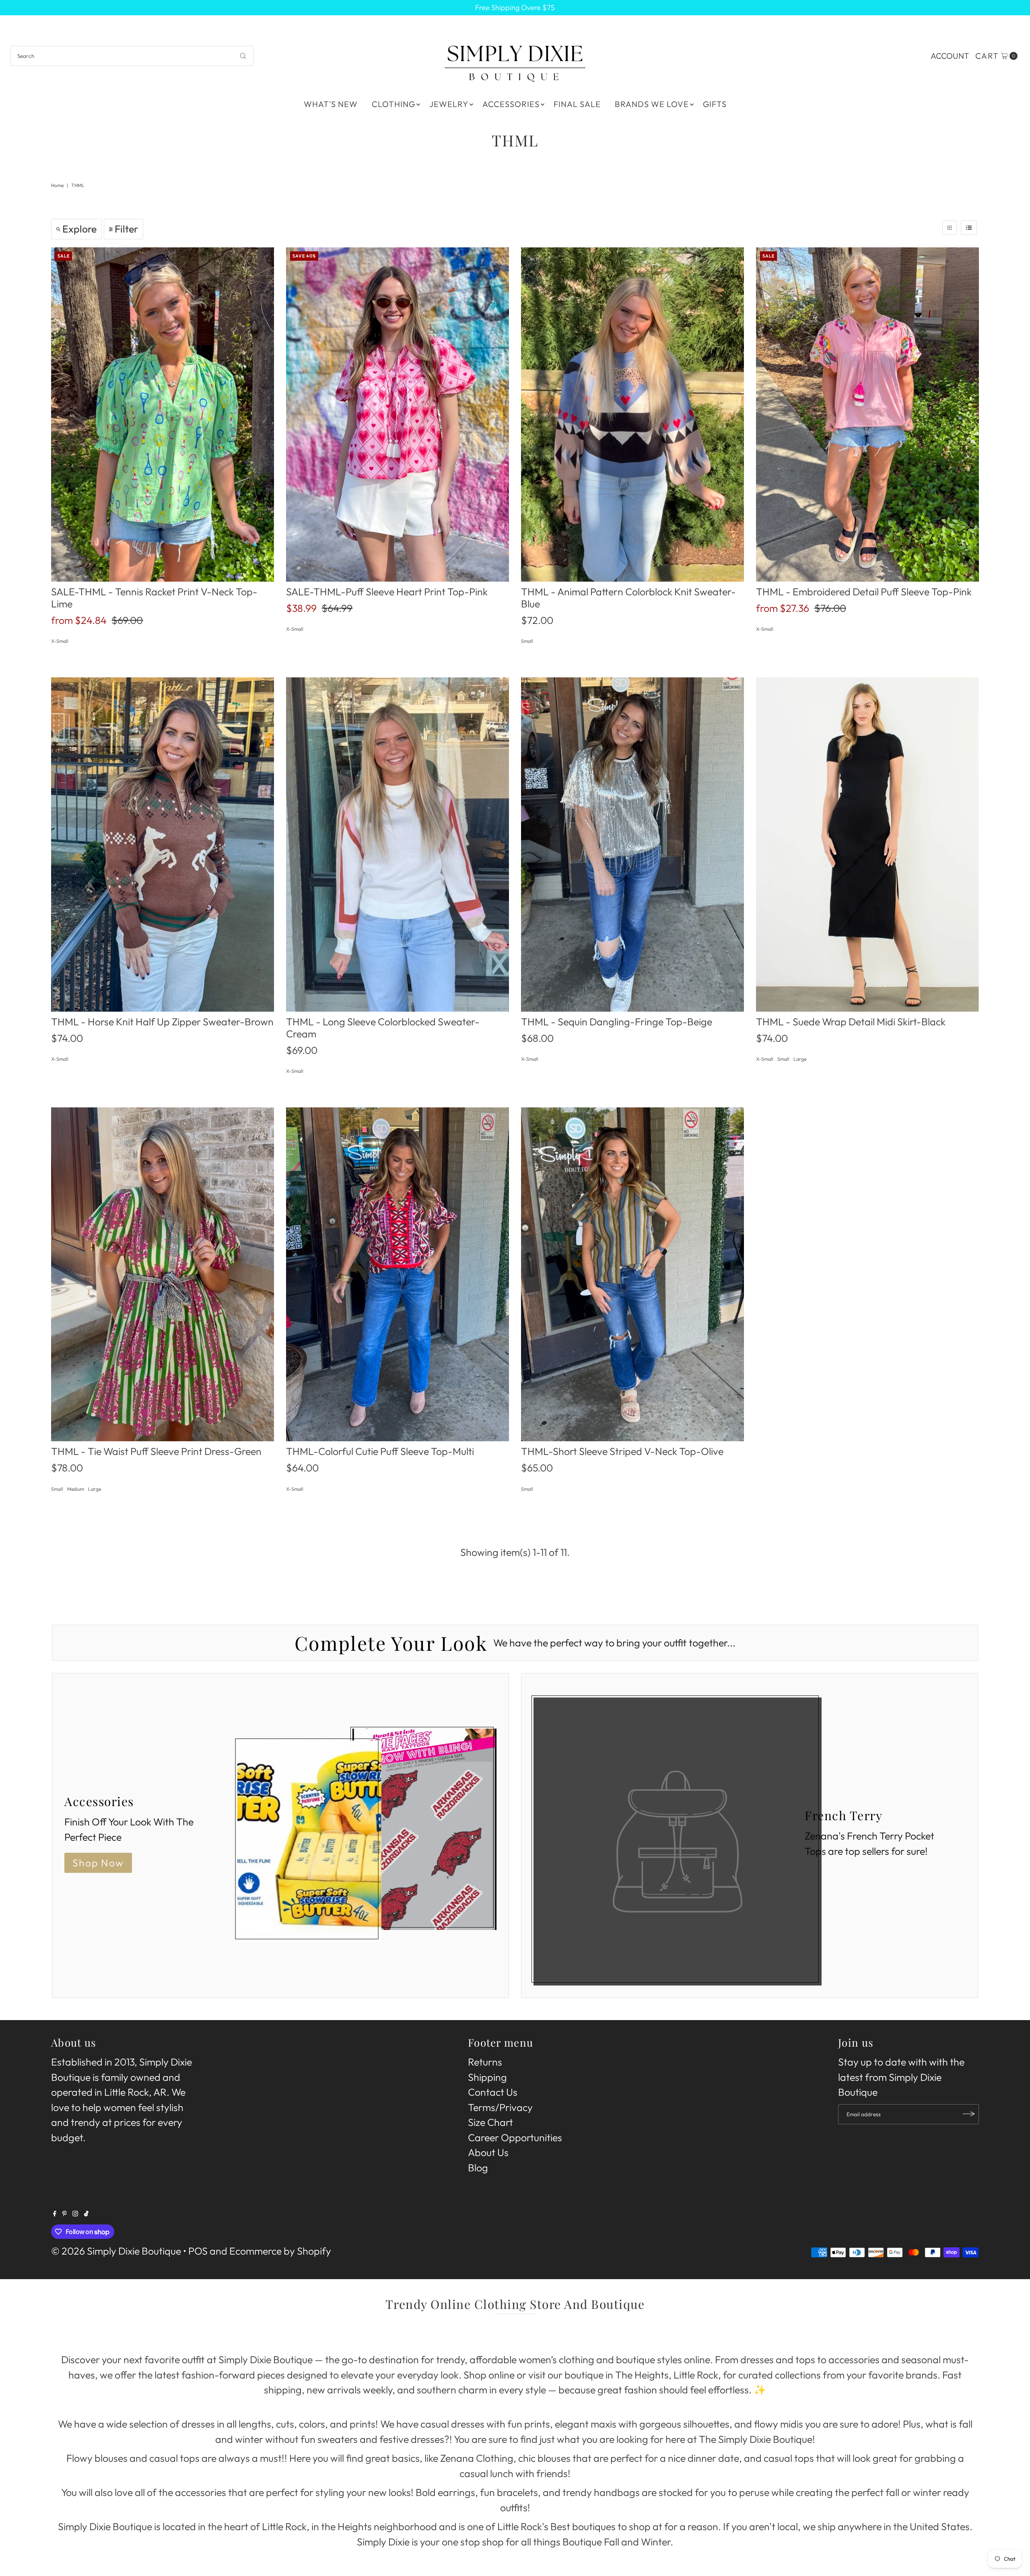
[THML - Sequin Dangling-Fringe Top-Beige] (632, 845)
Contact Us (493, 2092)
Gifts (715, 104)
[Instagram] (75, 2213)
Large (800, 1059)
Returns (485, 2062)
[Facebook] (55, 2213)
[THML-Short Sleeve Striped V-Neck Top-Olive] (632, 1275)
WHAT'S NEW (331, 104)
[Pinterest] (65, 2213)
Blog (478, 2167)
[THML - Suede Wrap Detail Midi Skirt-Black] (867, 845)
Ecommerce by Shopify (280, 2251)
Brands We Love (652, 104)
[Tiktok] (86, 2213)
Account (950, 56)
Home (57, 185)
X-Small (60, 641)
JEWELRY (449, 104)
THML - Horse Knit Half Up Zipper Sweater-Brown (162, 1022)
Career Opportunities (515, 2137)
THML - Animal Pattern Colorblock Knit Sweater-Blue (628, 598)
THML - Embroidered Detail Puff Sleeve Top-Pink (864, 592)
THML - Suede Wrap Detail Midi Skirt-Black (851, 1022)
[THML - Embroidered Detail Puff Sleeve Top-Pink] (867, 415)
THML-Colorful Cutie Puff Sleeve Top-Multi (380, 1451)
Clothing (393, 104)
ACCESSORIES (511, 104)
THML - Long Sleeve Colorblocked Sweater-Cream (383, 1028)
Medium (76, 1489)
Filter (126, 229)
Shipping (487, 2077)
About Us (488, 2152)
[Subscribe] (969, 2114)
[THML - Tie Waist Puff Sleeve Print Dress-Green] (163, 1275)
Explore (79, 229)
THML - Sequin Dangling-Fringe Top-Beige (617, 1022)
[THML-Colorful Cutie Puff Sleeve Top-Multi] (398, 1275)
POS (198, 2251)
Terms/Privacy (500, 2107)
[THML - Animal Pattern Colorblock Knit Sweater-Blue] (632, 415)
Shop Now (98, 1863)
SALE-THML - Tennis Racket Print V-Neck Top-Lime (154, 598)
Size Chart (490, 2122)
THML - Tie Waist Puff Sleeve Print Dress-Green (156, 1451)
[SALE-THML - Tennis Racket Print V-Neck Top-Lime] (163, 415)
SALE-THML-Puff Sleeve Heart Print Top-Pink (387, 592)
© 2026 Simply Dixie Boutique (116, 2251)
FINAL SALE (577, 104)
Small (527, 641)
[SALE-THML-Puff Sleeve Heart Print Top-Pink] (398, 415)
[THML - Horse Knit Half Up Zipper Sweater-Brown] (163, 845)
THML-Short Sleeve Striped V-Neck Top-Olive (622, 1451)
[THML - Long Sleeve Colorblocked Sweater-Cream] (398, 845)
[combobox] (132, 56)
